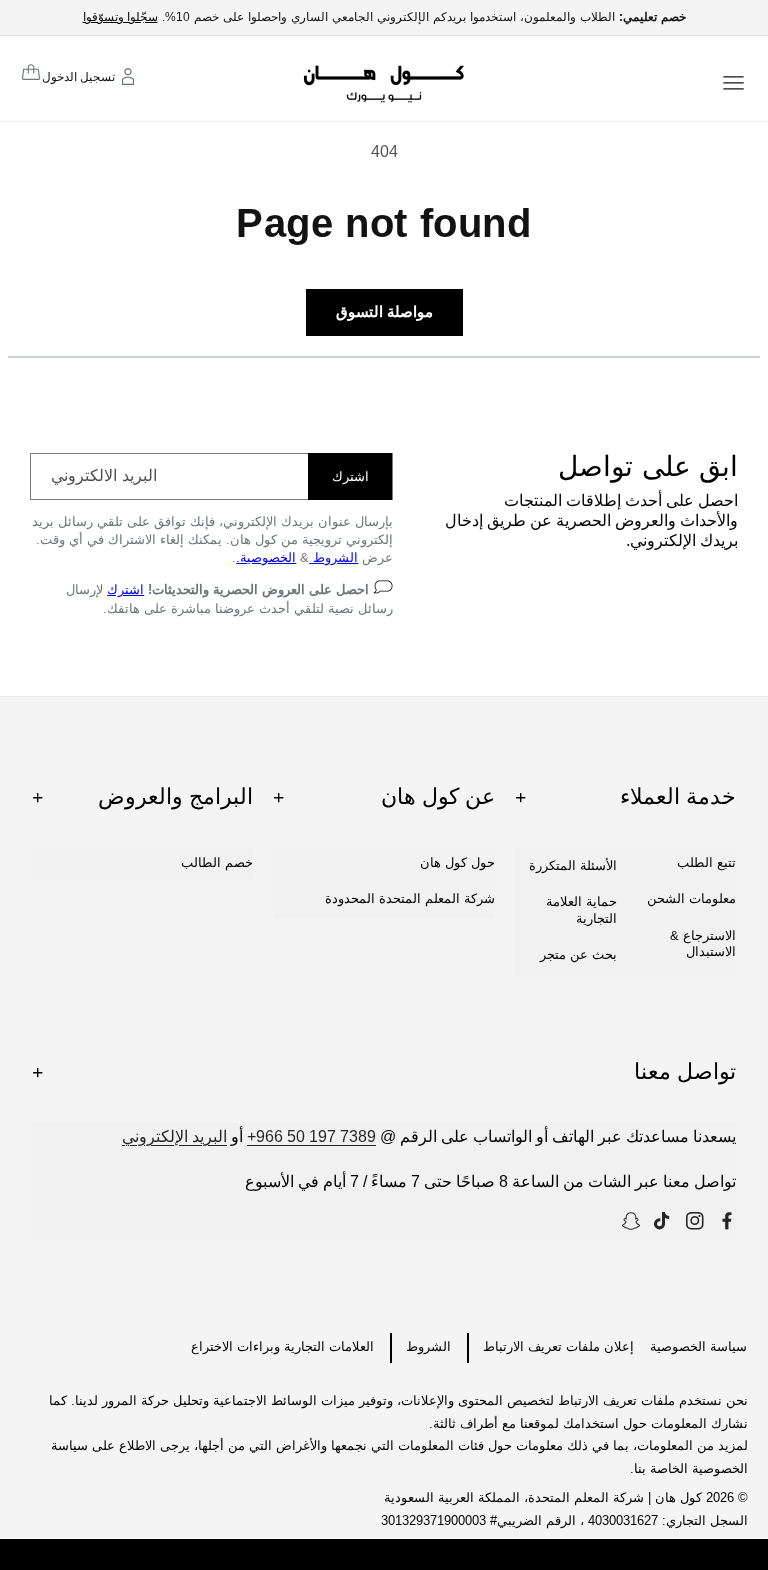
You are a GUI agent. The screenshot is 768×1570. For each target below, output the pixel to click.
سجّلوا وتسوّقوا (120, 17)
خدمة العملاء (625, 796)
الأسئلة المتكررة (573, 865)
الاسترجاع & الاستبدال (703, 943)
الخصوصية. (266, 557)
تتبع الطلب (706, 862)
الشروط (333, 557)
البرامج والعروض (142, 796)
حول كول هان (457, 862)
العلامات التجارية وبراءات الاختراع (282, 1347)
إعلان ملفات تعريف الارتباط (558, 1347)
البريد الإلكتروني (174, 1136)
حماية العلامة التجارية (581, 909)
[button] (733, 81)
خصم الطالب (217, 862)
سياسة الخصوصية (698, 1347)
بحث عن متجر (578, 954)
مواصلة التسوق (384, 311)
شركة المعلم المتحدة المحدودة (410, 898)
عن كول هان (383, 796)
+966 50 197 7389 (311, 1136)
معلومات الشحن (691, 898)
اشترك (350, 476)
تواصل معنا (384, 1071)
